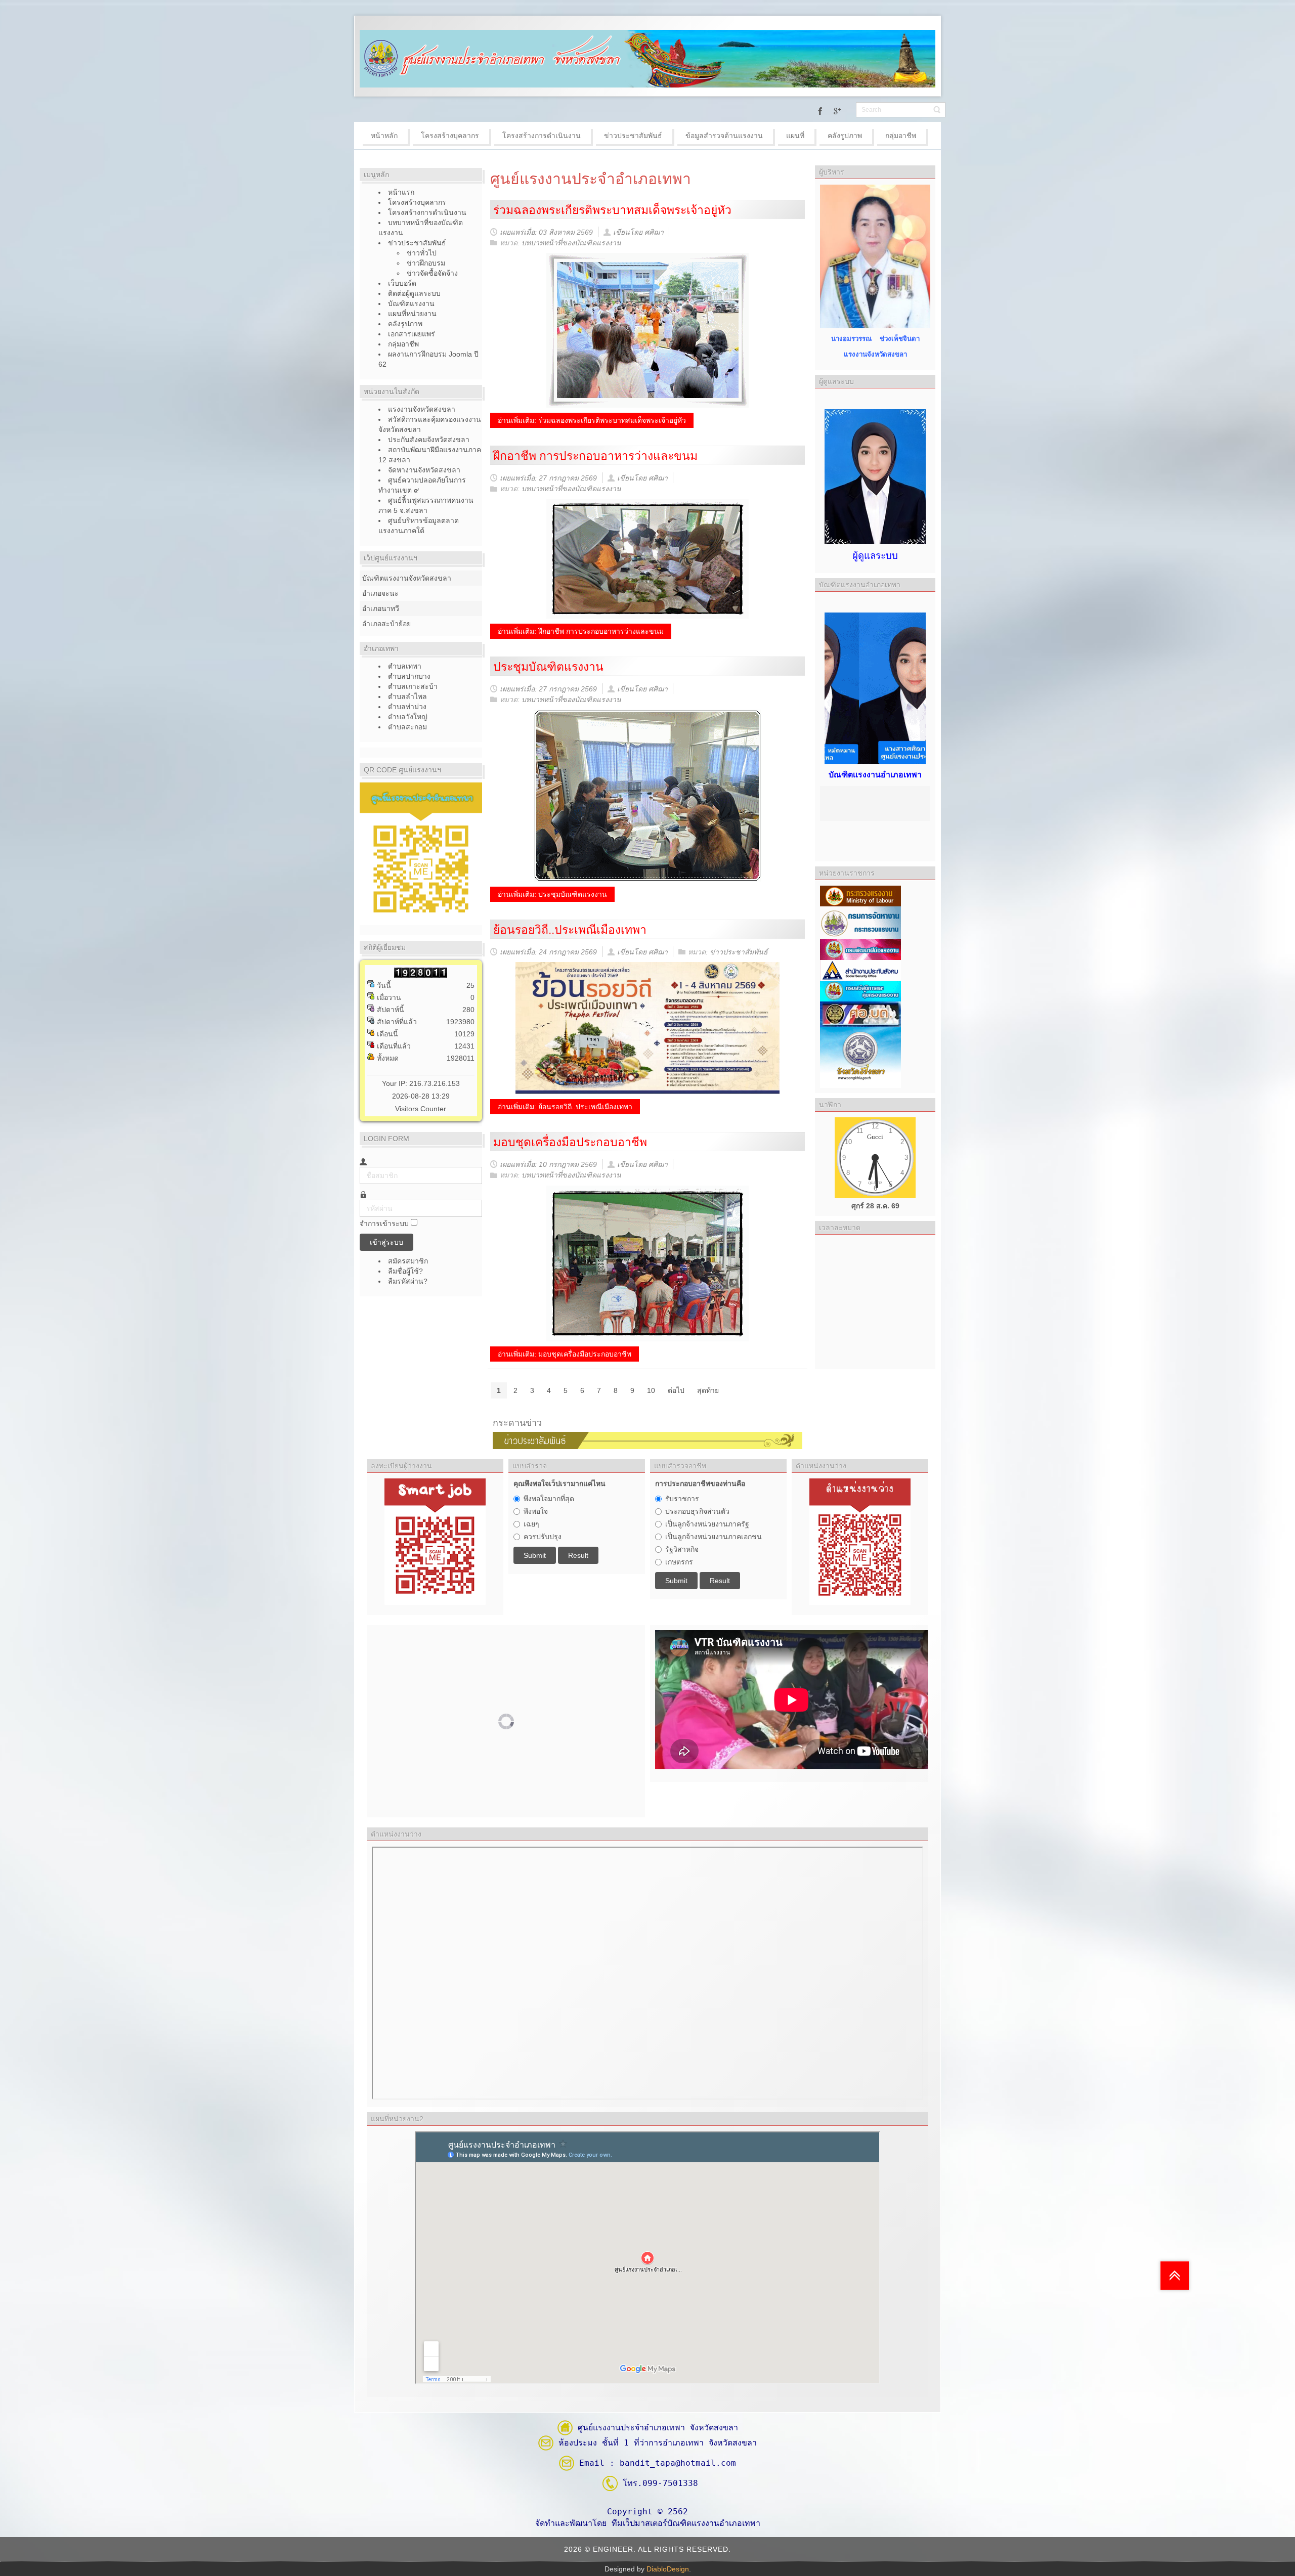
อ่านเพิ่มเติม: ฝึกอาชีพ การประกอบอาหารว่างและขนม (581, 631)
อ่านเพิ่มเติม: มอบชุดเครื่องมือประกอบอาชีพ (565, 1354)
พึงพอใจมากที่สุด (549, 1499)
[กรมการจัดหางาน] (860, 922)
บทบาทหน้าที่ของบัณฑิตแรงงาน (571, 243)
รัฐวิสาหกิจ (682, 1549)
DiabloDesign (668, 2569)
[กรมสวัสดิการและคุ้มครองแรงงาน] (860, 990)
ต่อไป (676, 1390)
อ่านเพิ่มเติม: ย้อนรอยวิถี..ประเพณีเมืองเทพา (565, 1107)
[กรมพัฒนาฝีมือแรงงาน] (860, 949)
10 (651, 1390)
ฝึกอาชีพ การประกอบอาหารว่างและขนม (595, 456)
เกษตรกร (679, 1562)
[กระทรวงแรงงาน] (860, 895)
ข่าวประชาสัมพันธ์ (739, 952)
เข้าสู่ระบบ (386, 1242)
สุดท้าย (708, 1390)
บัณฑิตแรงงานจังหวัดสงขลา (407, 578)
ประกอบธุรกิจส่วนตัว (697, 1511)
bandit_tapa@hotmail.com (678, 2463)
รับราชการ (682, 1499)
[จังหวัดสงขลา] (860, 1057)
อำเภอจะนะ (380, 593)
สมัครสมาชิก (409, 1261)
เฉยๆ (531, 1524)
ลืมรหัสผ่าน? (408, 1281)
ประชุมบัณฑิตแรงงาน (548, 667)
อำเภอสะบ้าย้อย (386, 624)
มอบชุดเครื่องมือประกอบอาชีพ (570, 1142)
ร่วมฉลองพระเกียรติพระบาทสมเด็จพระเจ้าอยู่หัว (612, 210)
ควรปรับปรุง (543, 1537)
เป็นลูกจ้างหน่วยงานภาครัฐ (707, 1524)
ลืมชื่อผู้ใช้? (405, 1271)
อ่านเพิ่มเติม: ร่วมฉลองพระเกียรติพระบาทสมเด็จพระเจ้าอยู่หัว (592, 420)
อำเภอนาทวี (381, 608)
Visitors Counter (421, 1109)
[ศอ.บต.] (860, 1014)
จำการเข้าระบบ (384, 1224)
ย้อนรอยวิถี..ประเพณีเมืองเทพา (570, 930)
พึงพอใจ (536, 1511)
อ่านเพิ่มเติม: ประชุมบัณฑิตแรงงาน (552, 894)
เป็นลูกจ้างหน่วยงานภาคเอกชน (714, 1537)
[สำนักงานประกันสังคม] (860, 970)
